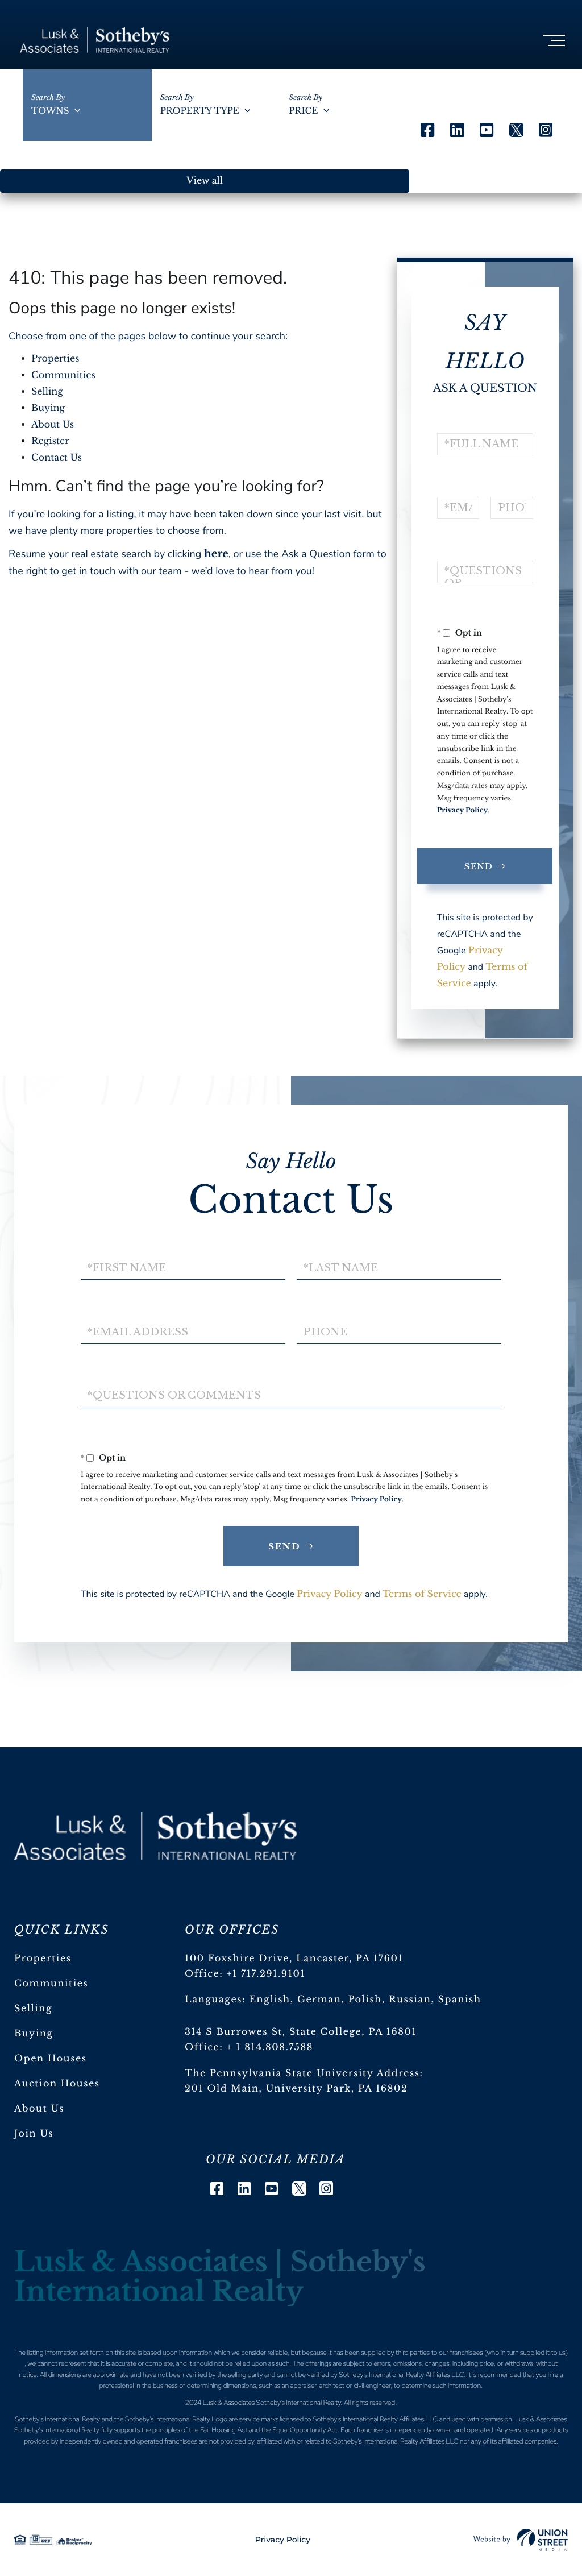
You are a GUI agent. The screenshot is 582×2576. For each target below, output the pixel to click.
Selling (47, 392)
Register (50, 441)
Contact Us (57, 458)
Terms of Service (422, 1594)
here (216, 554)
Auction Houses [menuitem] (57, 2084)
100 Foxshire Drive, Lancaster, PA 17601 (294, 1959)
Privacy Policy (463, 810)
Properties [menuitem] (43, 1959)
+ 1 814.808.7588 (270, 2047)
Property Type (200, 111)
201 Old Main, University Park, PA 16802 (296, 2089)
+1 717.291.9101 (266, 1974)
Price (303, 111)
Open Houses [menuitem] (51, 2059)
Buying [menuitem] (34, 2034)
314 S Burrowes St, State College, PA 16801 (301, 2032)
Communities (63, 375)
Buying (48, 408)
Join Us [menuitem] (34, 2134)
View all (205, 181)
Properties (55, 359)
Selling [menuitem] (33, 2009)
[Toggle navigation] (554, 40)
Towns (50, 111)
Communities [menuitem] (51, 1984)
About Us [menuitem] (39, 2109)
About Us (53, 425)
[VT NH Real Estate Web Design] (521, 2540)
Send (479, 866)
